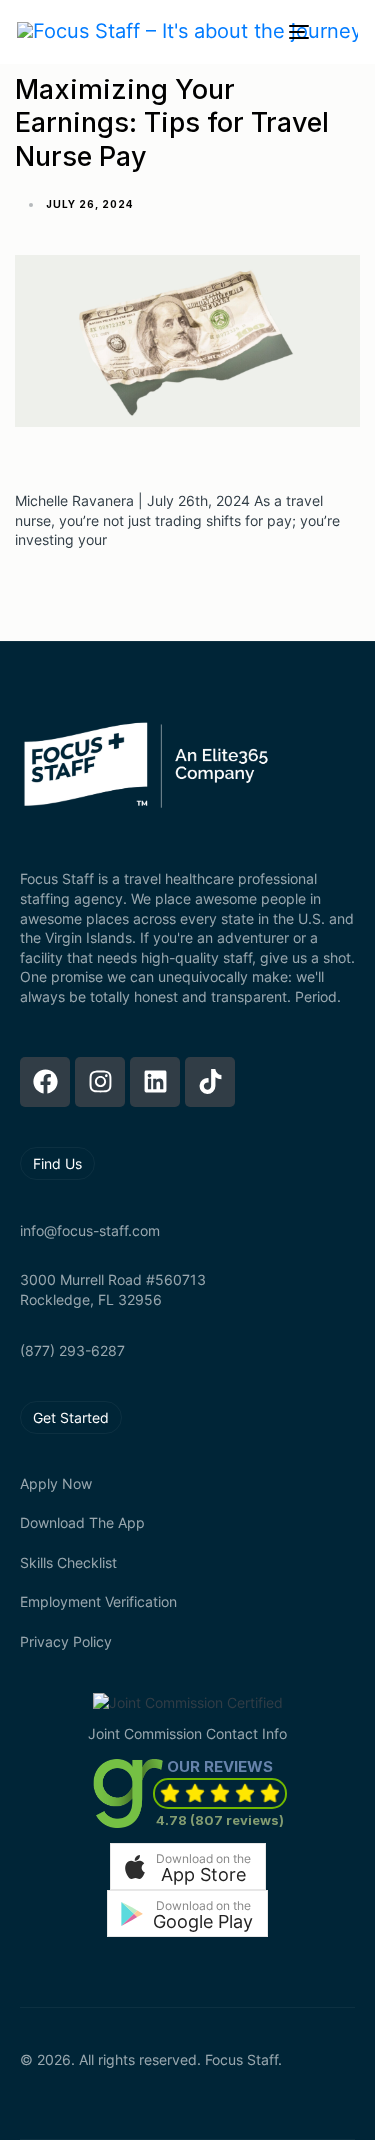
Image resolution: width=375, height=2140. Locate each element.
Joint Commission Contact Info (187, 1733)
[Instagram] (100, 1082)
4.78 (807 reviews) (220, 1820)
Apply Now (56, 1483)
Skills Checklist (68, 1562)
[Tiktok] (210, 1082)
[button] (188, 1866)
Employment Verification (98, 1601)
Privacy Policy (66, 1641)
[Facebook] (45, 1082)
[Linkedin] (155, 1082)
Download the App (82, 1522)
